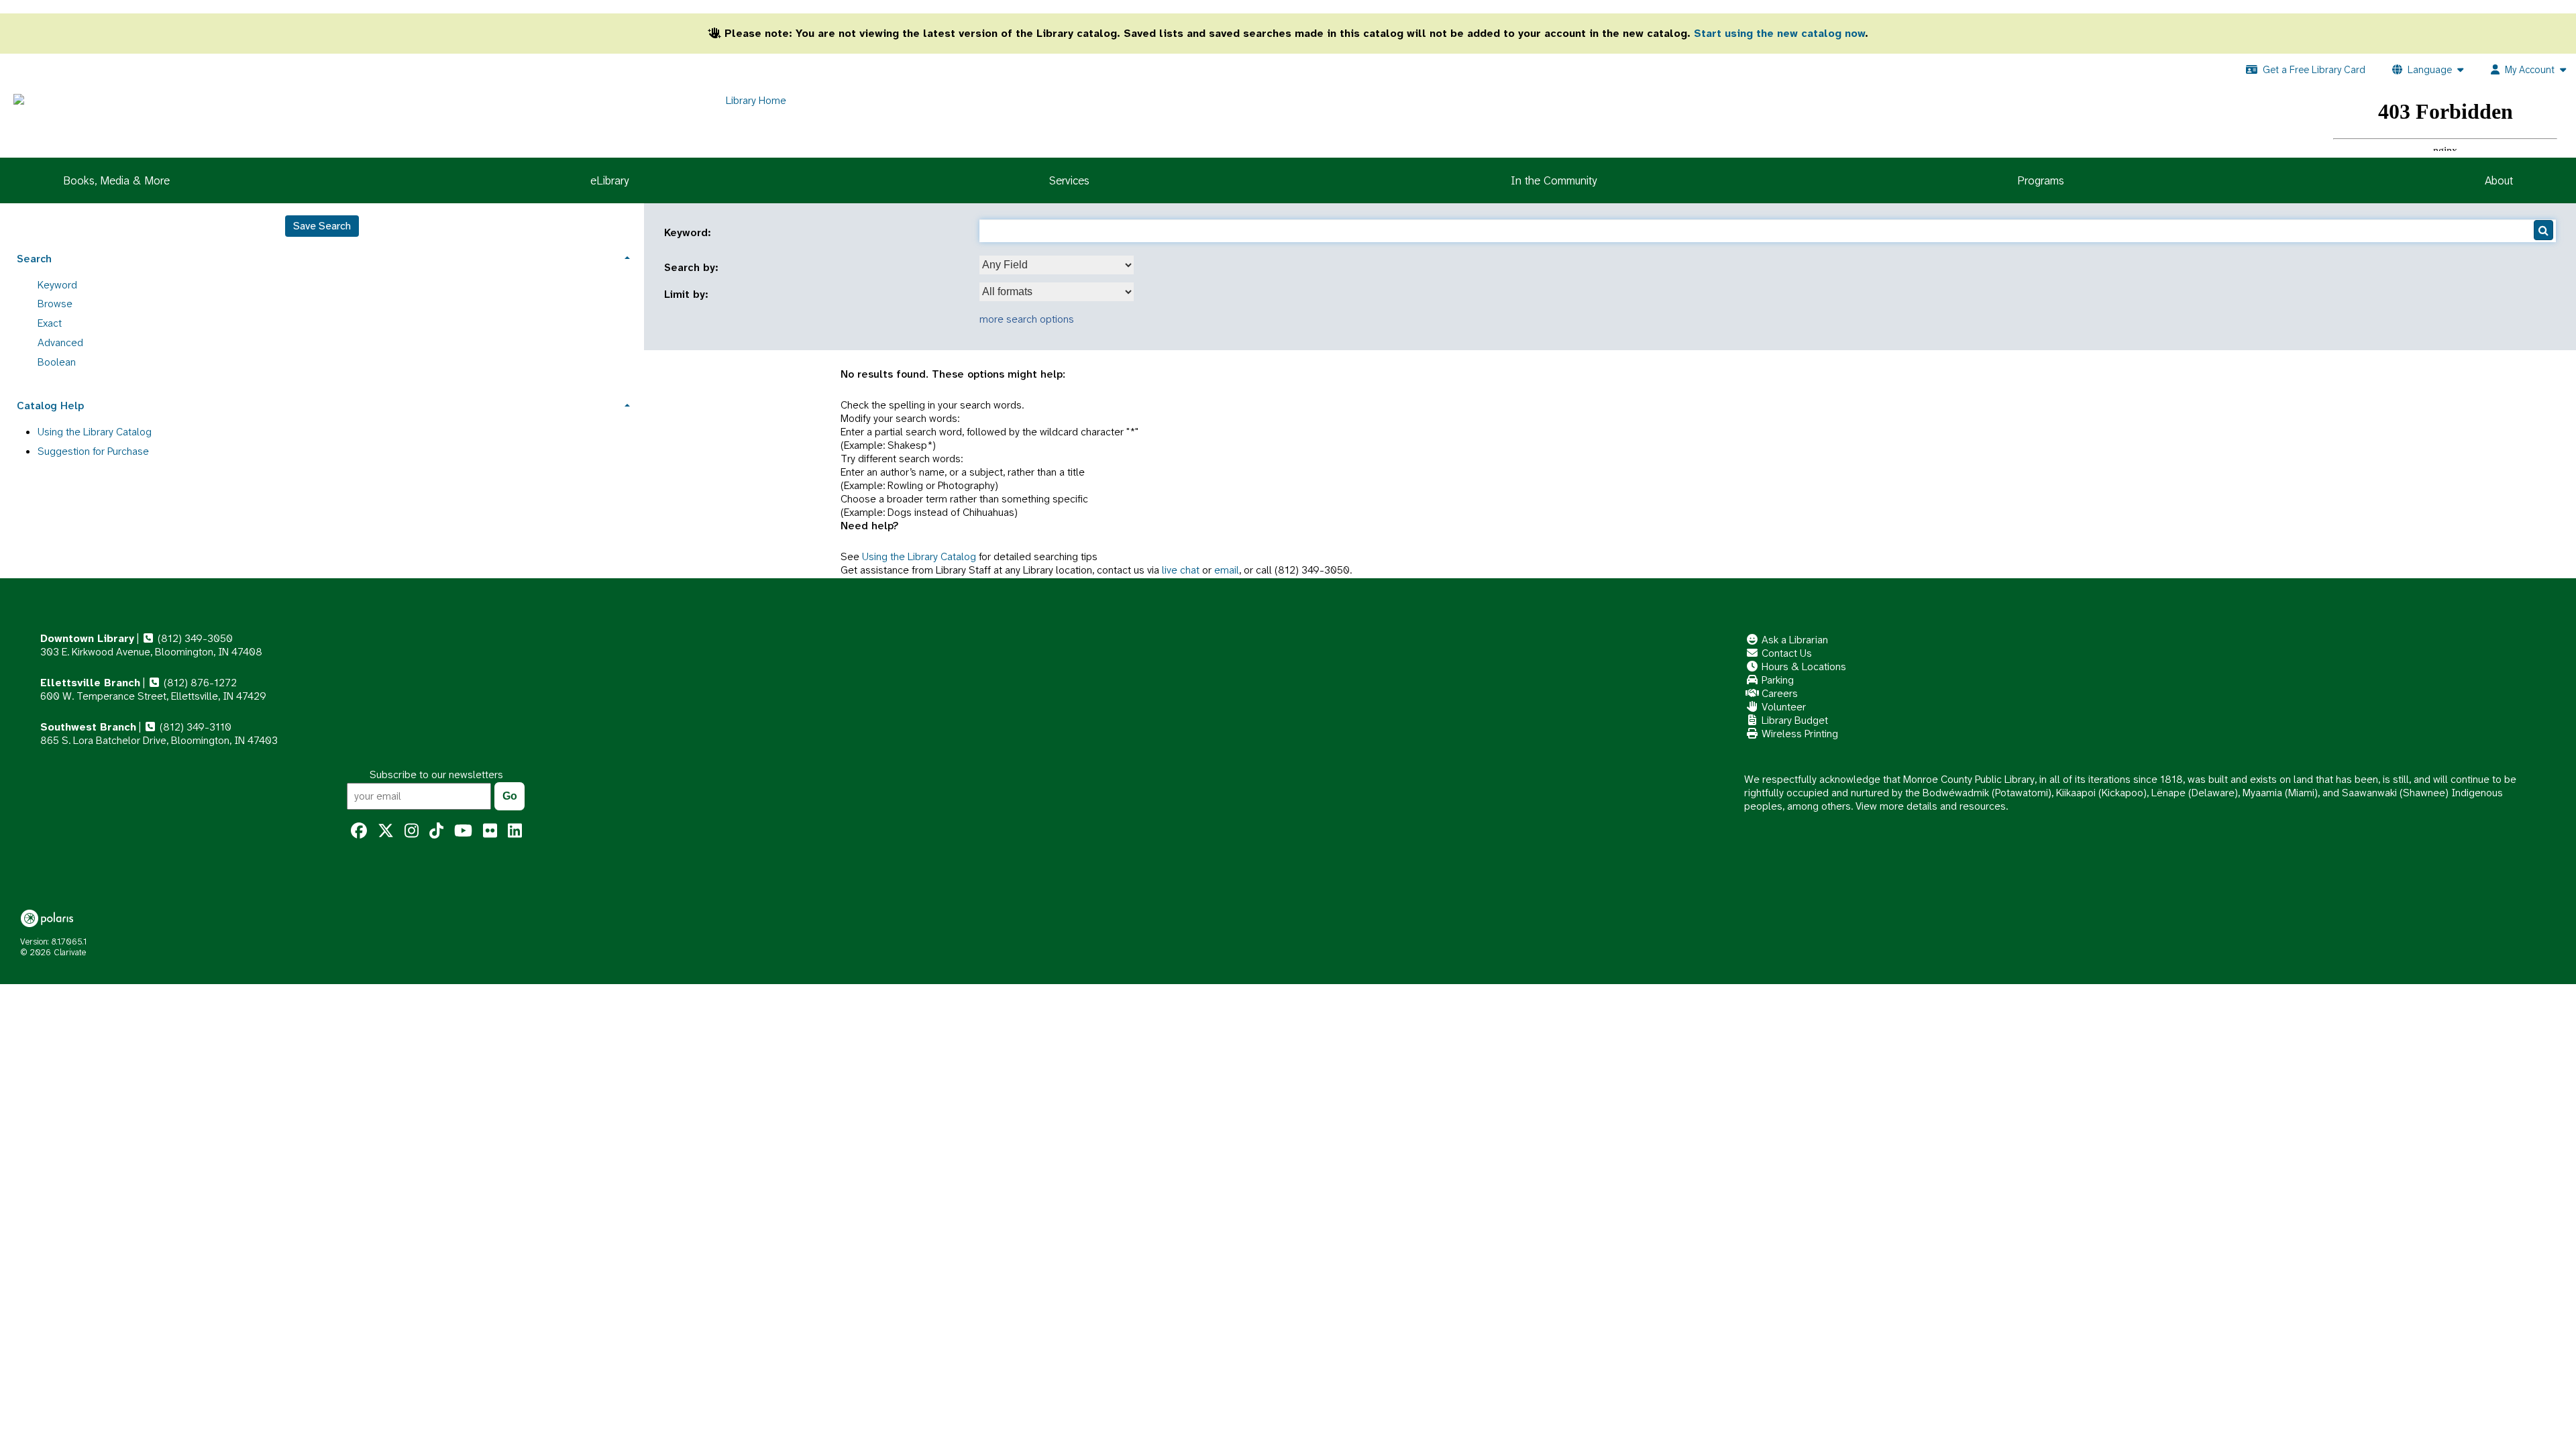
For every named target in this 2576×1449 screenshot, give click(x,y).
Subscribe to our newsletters (436, 774)
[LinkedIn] (515, 831)
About (2499, 180)
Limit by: (688, 294)
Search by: (693, 268)
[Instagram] (412, 831)
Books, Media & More (116, 180)
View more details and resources (1931, 806)
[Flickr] (490, 831)
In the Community (1554, 180)
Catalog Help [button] (50, 406)
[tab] (322, 257)
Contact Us (1785, 653)
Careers (1778, 693)
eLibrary (609, 180)
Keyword (57, 285)
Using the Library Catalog (919, 556)
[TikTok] (436, 831)
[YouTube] (463, 831)
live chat (1181, 570)
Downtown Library (87, 638)
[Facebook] (359, 831)
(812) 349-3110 (194, 727)
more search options (1027, 319)
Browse (55, 304)
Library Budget (1793, 720)
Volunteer (1782, 707)
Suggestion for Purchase (93, 451)
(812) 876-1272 (199, 683)
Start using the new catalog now (1779, 33)
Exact (50, 323)
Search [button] (34, 259)
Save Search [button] (322, 226)
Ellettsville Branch (90, 683)
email (1227, 570)
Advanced (60, 342)
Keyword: (689, 233)
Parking (1776, 680)
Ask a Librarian (1793, 640)
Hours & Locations (1803, 666)
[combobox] (1057, 265)
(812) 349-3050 (194, 638)
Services (1069, 180)
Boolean (57, 362)
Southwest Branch (88, 727)
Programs (2041, 180)
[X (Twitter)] (386, 831)
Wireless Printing (1799, 734)
